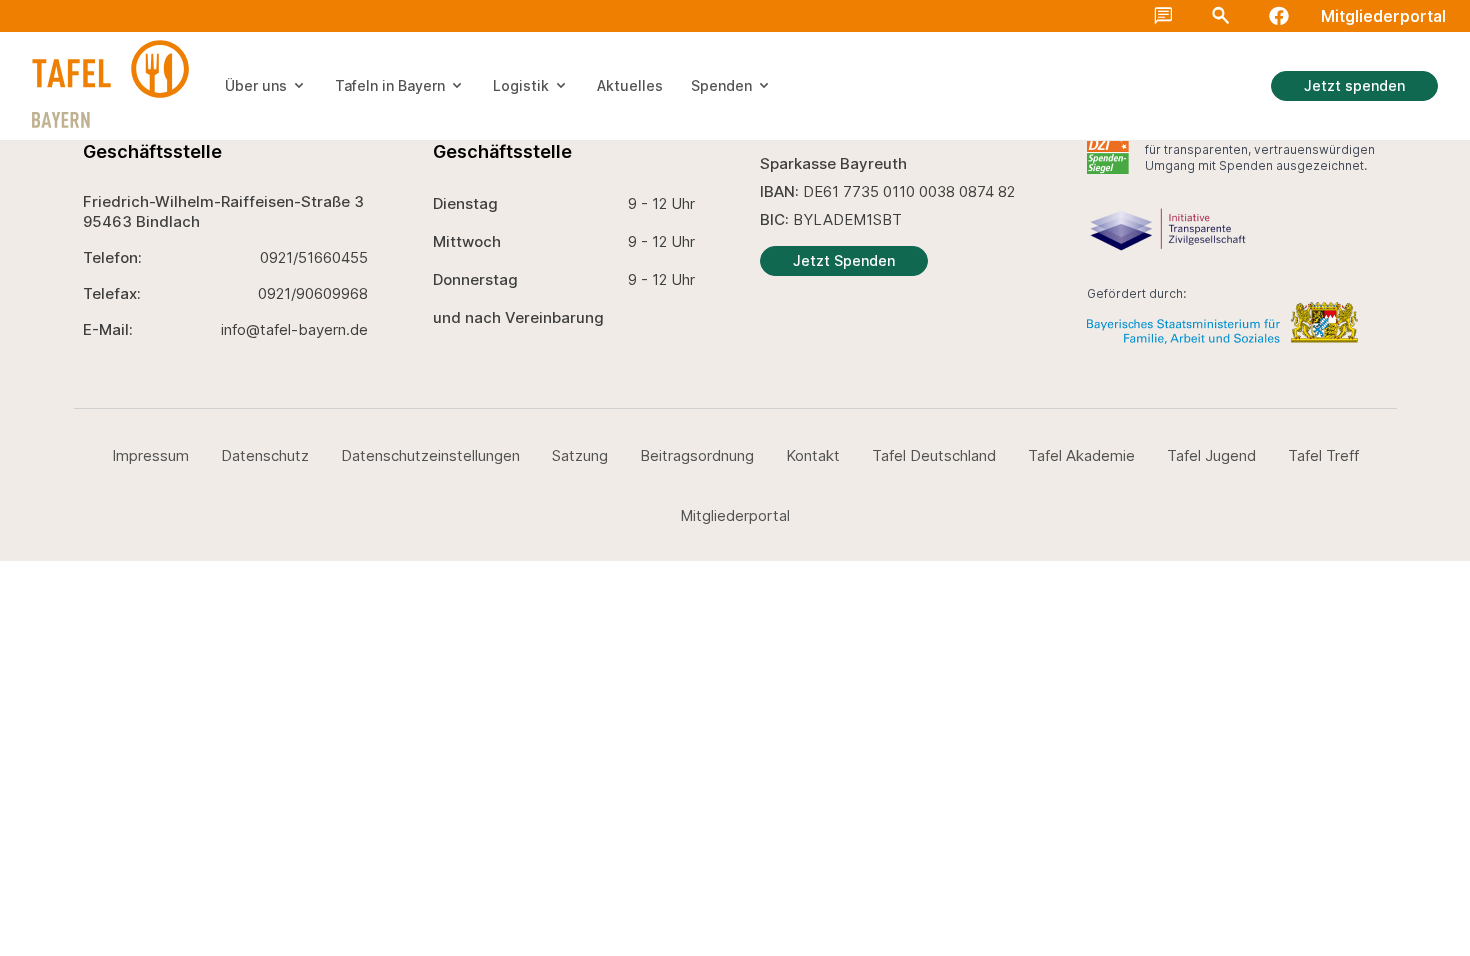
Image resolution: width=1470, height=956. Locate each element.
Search (1221, 16)
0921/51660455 (314, 257)
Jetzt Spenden (844, 260)
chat (1163, 16)
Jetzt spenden (1354, 85)
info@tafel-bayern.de (294, 329)
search (1442, 32)
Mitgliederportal (1383, 16)
